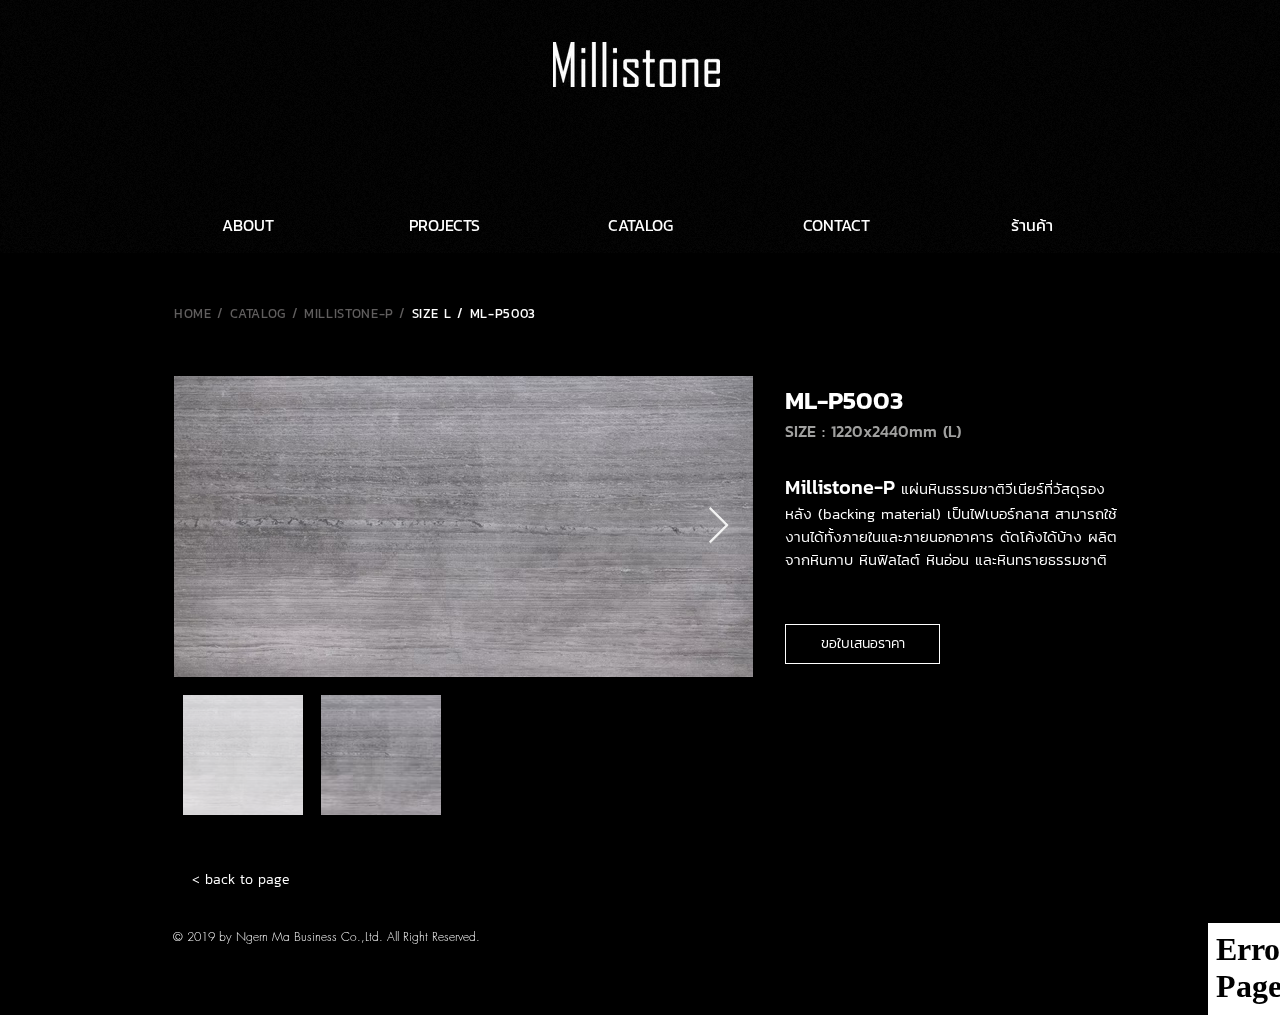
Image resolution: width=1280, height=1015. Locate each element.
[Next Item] (718, 526)
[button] (862, 644)
